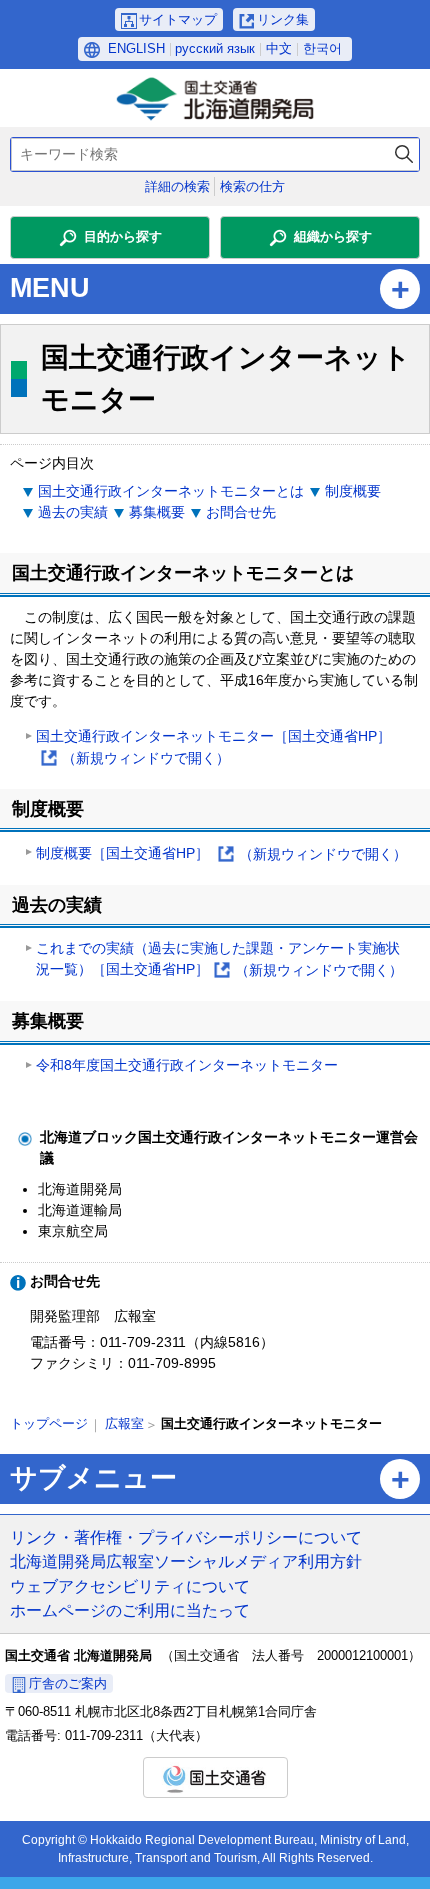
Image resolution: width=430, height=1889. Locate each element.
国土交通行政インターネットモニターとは (171, 491)
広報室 (124, 1423)
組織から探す (333, 236)
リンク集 (283, 19)
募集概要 (157, 512)
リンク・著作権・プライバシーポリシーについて (186, 1537)
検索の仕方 (252, 186)
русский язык (215, 48)
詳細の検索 (177, 186)
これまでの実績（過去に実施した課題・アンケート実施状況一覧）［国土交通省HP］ (219, 960)
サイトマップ (178, 19)
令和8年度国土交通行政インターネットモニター (187, 1065)
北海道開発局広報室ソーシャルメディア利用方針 (186, 1561)
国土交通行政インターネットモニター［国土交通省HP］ (213, 748)
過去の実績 (73, 512)
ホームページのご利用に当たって (130, 1610)
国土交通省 (215, 1777)
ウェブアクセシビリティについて (130, 1586)
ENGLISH (136, 48)
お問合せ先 (241, 512)
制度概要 (353, 491)
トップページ (49, 1423)
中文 (279, 48)
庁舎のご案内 (68, 1683)
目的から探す (123, 236)
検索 (404, 154)
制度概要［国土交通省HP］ (221, 855)
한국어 (322, 48)
